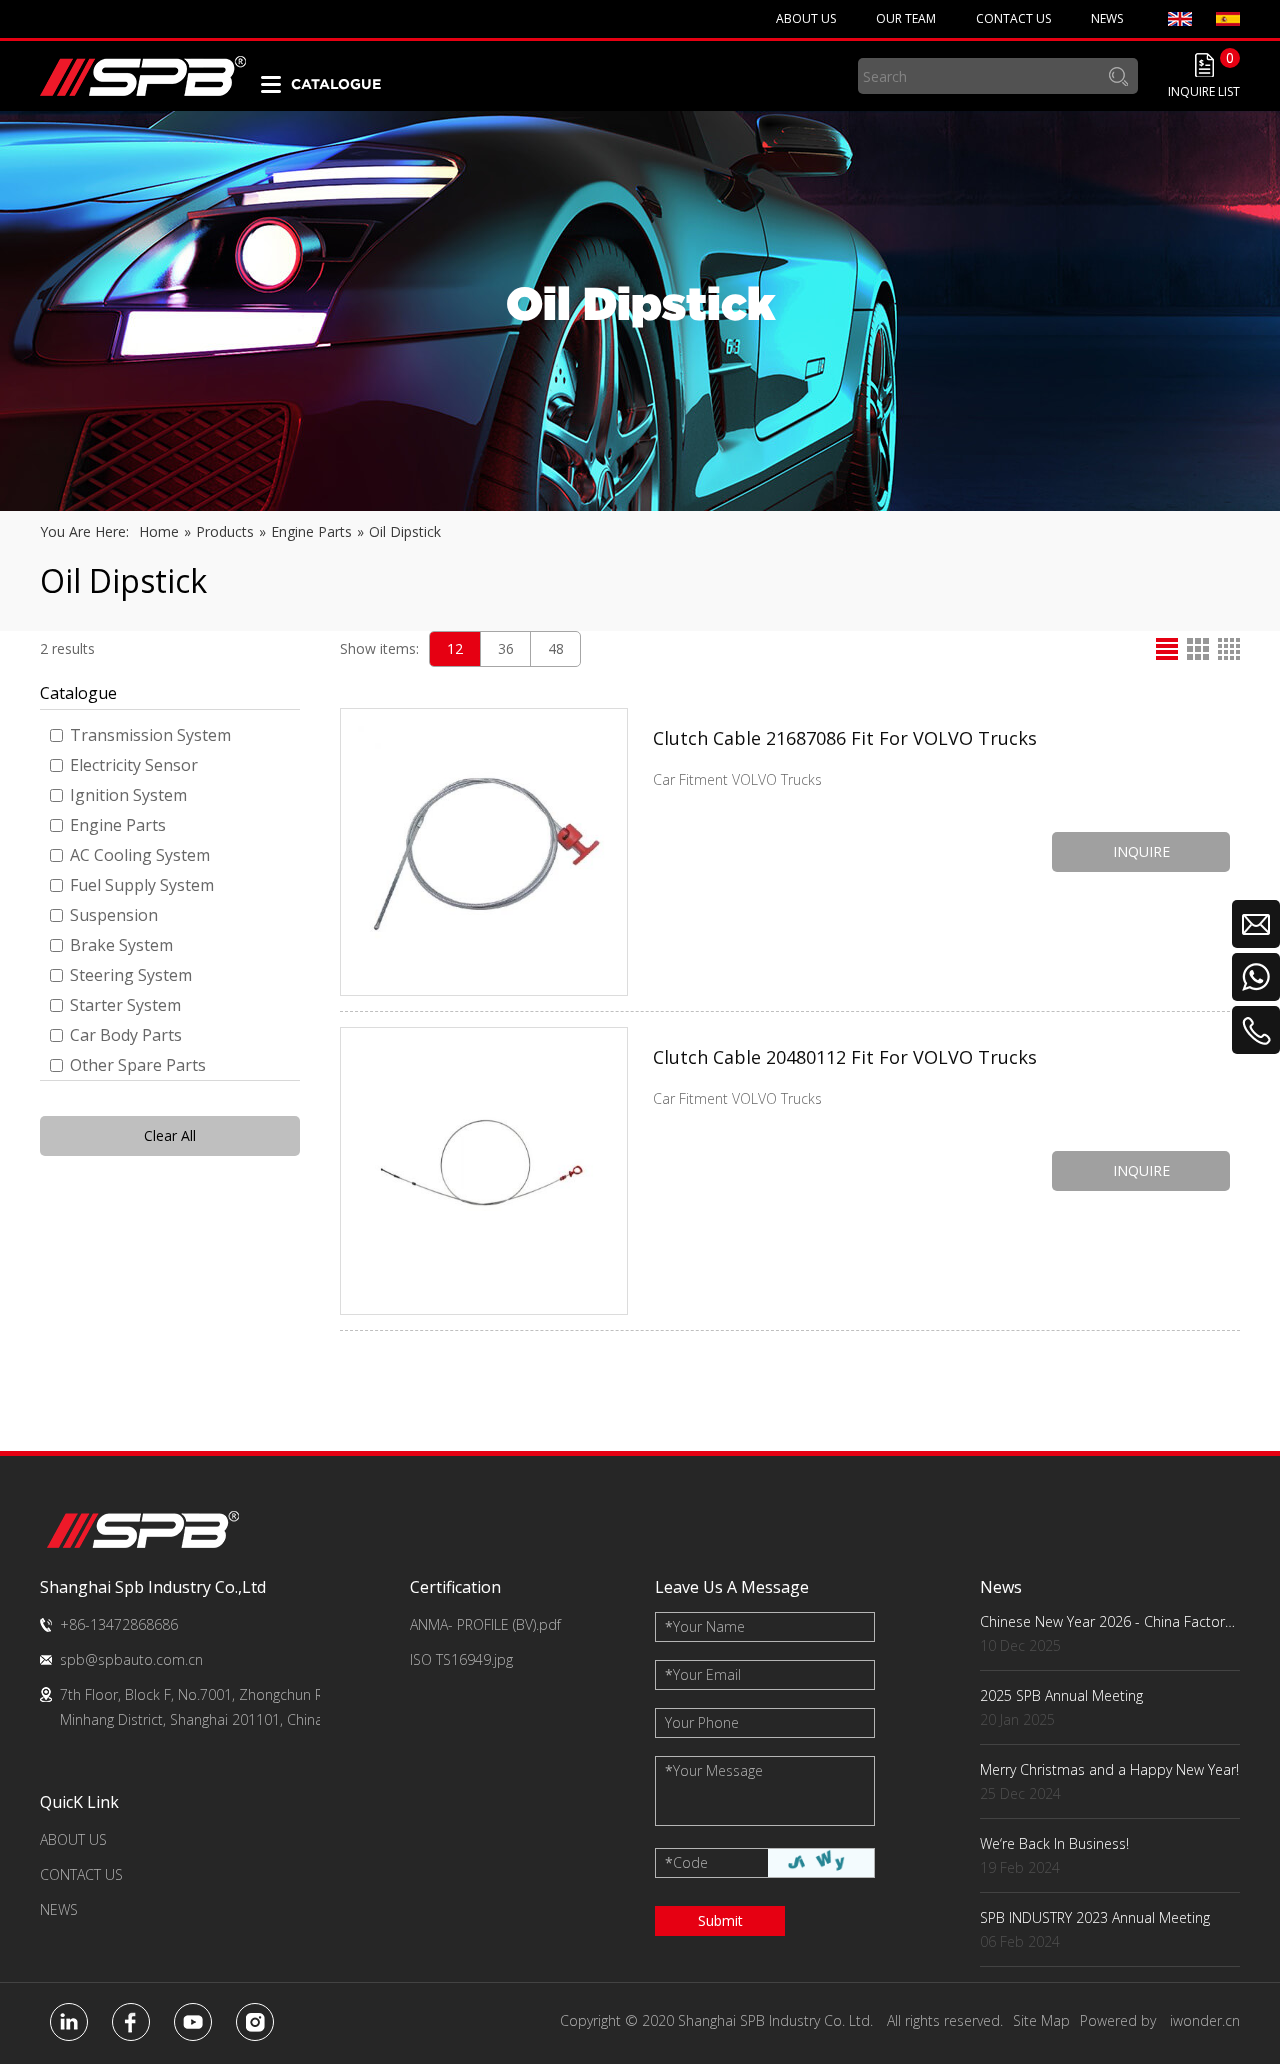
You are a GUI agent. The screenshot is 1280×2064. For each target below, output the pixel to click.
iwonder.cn (1205, 2020)
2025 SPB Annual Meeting (1061, 1695)
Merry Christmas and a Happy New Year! (1109, 1769)
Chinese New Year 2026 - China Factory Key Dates (1110, 1621)
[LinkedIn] (69, 2022)
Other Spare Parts (138, 1065)
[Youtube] (193, 2022)
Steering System (131, 975)
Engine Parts (118, 825)
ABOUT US (73, 1839)
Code (686, 1862)
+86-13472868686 (119, 1624)
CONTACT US (81, 1874)
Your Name (705, 1626)
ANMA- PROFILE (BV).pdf (485, 1624)
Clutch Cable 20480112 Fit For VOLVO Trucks (845, 1057)
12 (455, 648)
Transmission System (150, 735)
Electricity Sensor (134, 765)
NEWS (59, 1909)
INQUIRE (1141, 851)
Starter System (125, 1005)
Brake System (121, 945)
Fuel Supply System (142, 885)
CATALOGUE (336, 84)
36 (506, 648)
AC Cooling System (140, 855)
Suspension (114, 915)
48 (556, 648)
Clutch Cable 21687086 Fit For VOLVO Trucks (845, 738)
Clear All (170, 1135)
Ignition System (128, 795)
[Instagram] (255, 2022)
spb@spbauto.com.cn (131, 1659)
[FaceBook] (131, 2022)
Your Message (714, 1770)
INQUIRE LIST (1204, 91)
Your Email (703, 1674)
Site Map (1041, 2020)
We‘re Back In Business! (1054, 1843)
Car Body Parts (126, 1035)
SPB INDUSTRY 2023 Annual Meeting (1095, 1917)
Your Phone (702, 1722)
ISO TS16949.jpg (461, 1659)
